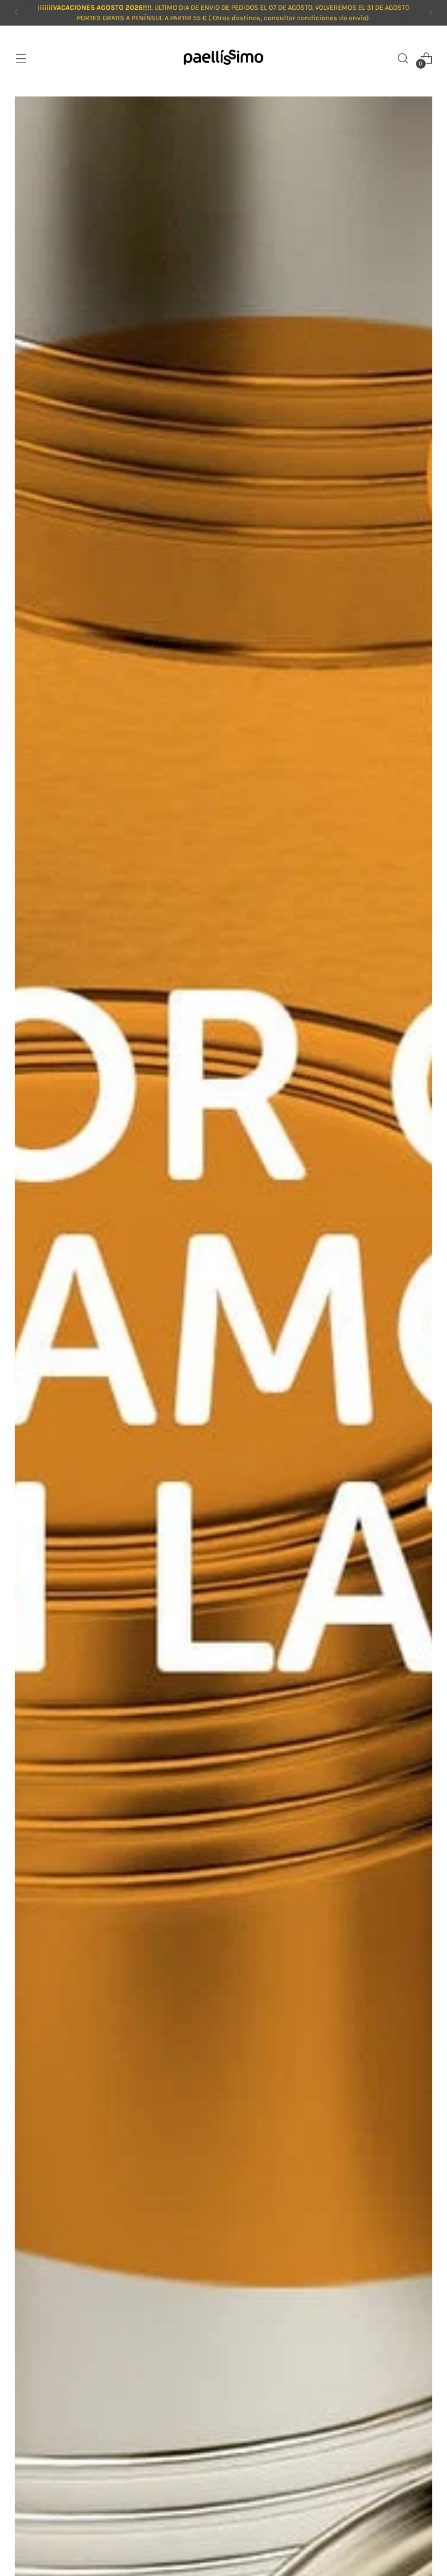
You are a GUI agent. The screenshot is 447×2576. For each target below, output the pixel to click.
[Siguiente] (431, 13)
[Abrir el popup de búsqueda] (403, 58)
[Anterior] (16, 13)
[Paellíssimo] (224, 58)
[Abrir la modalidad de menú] (20, 58)
